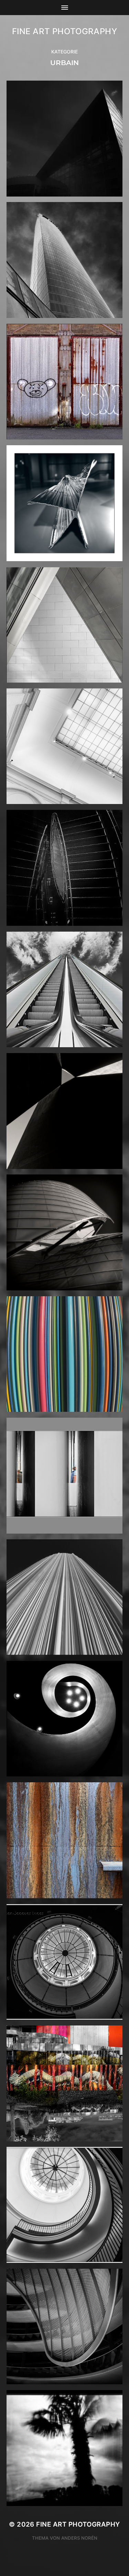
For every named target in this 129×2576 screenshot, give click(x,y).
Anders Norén (79, 2538)
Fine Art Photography (65, 31)
